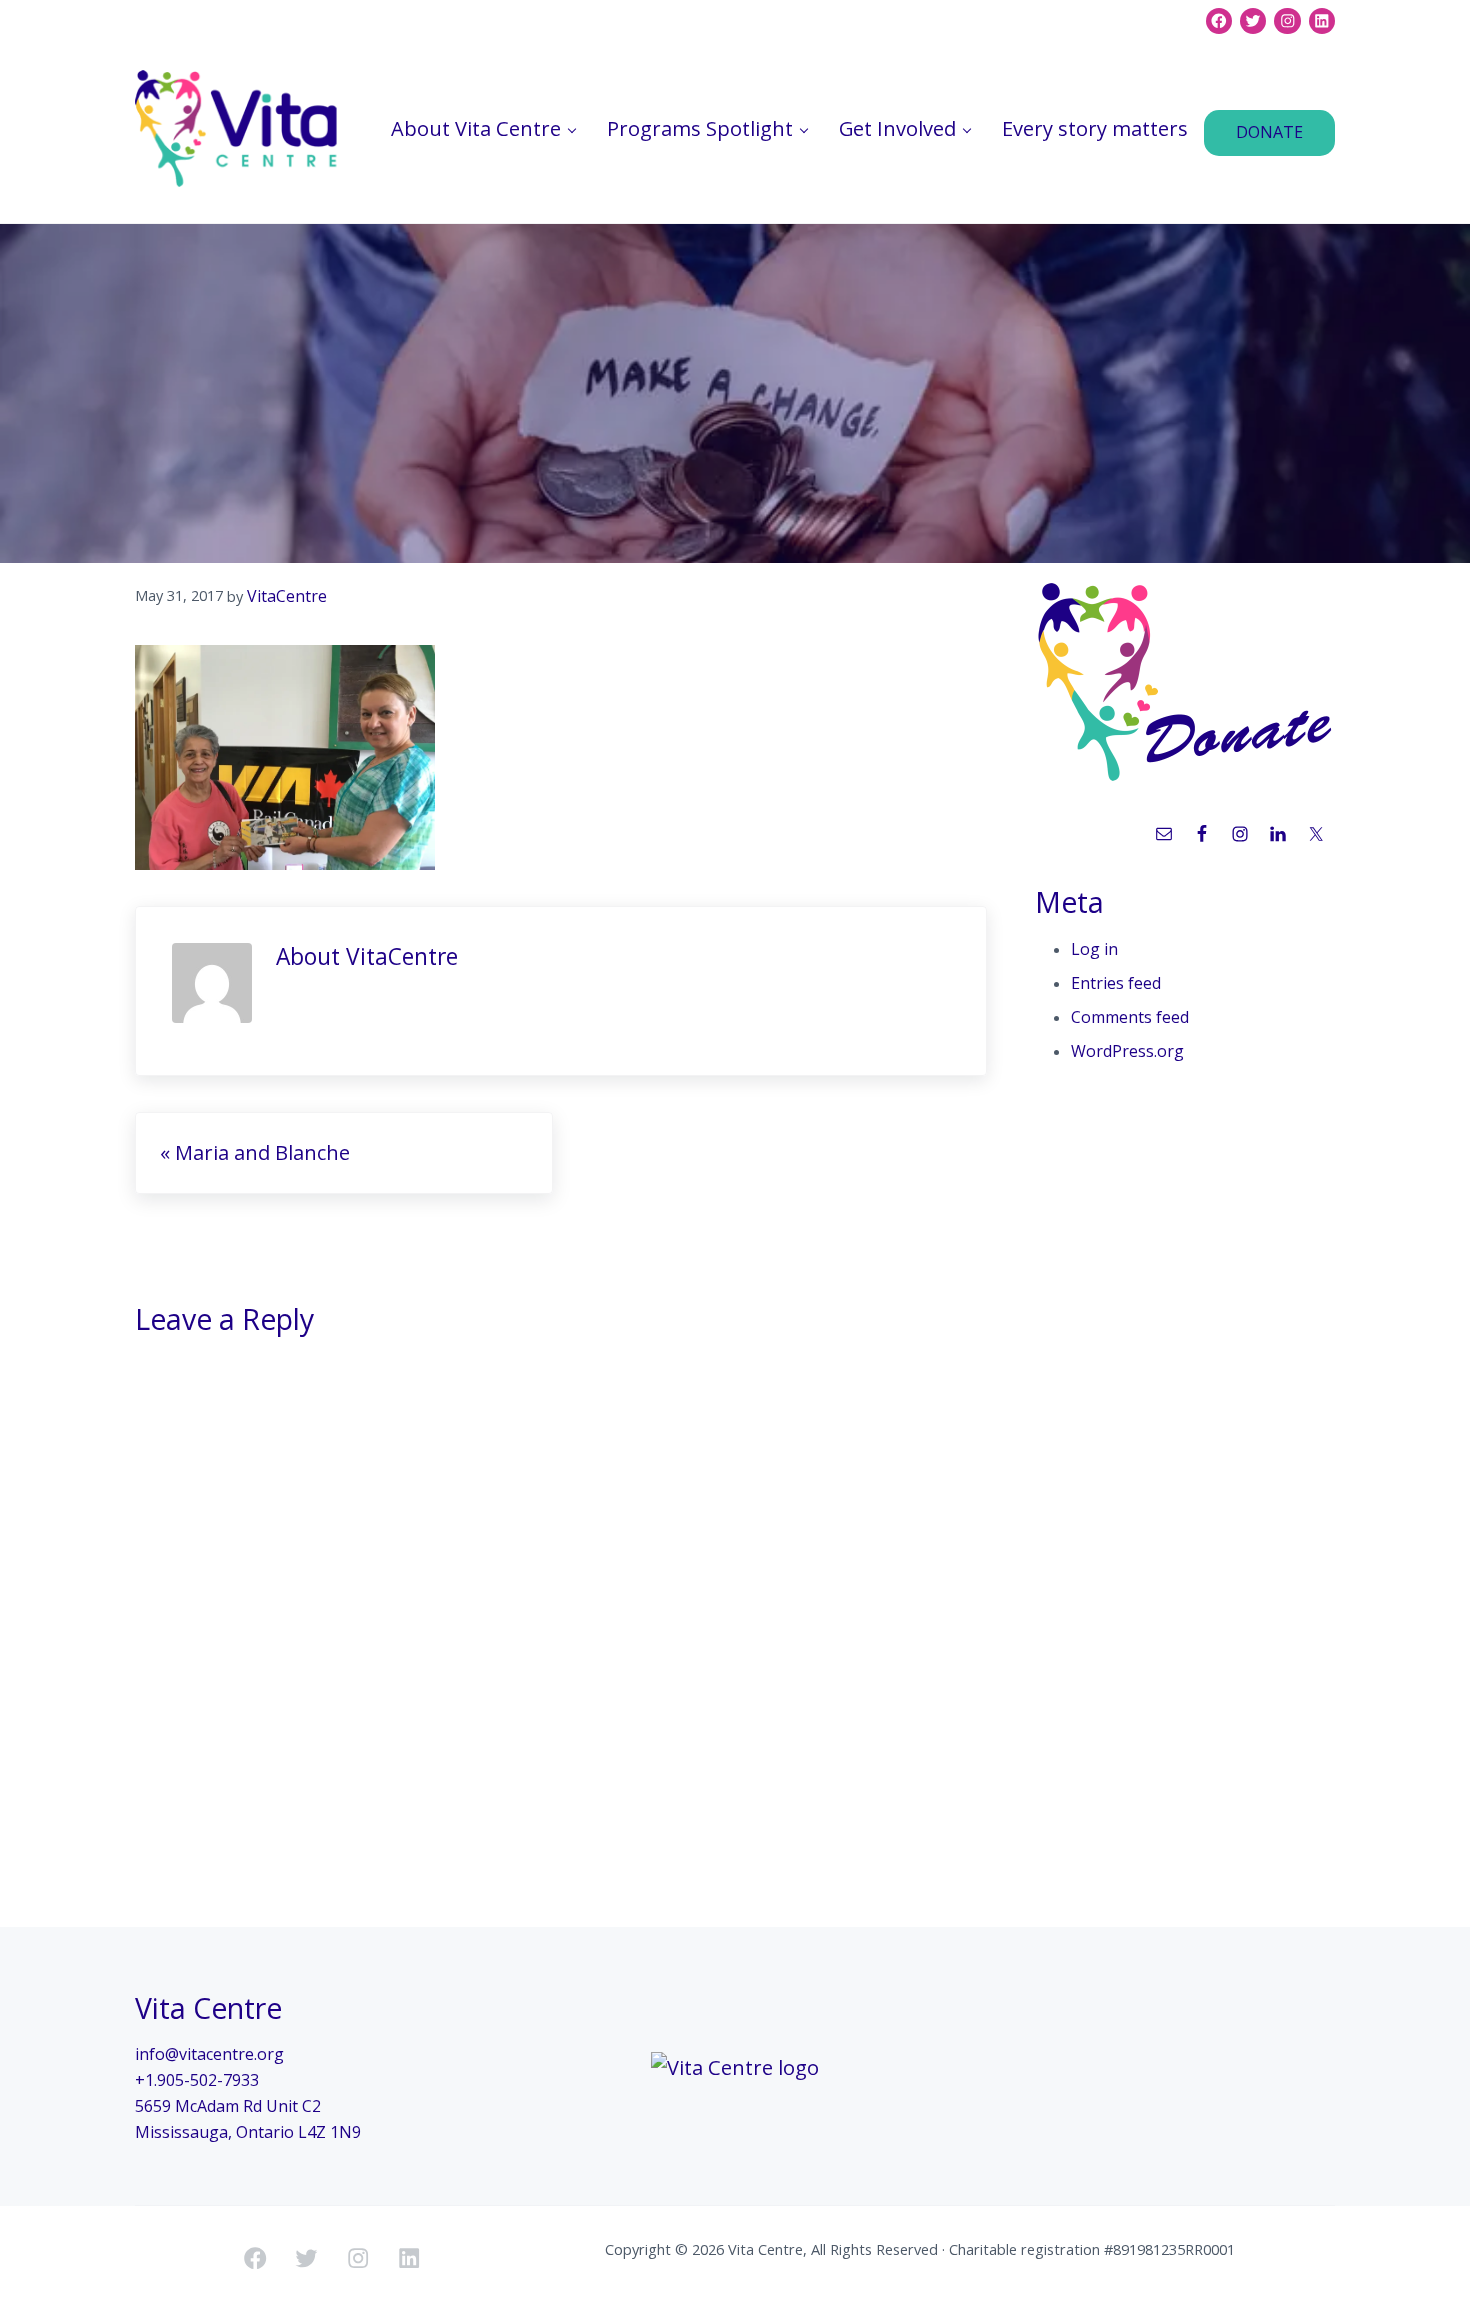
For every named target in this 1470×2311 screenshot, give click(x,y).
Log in (1094, 949)
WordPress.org (1127, 1051)
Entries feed (1116, 983)
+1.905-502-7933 (197, 2080)
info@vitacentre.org (209, 2054)
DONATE (1269, 132)
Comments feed (1130, 1017)
